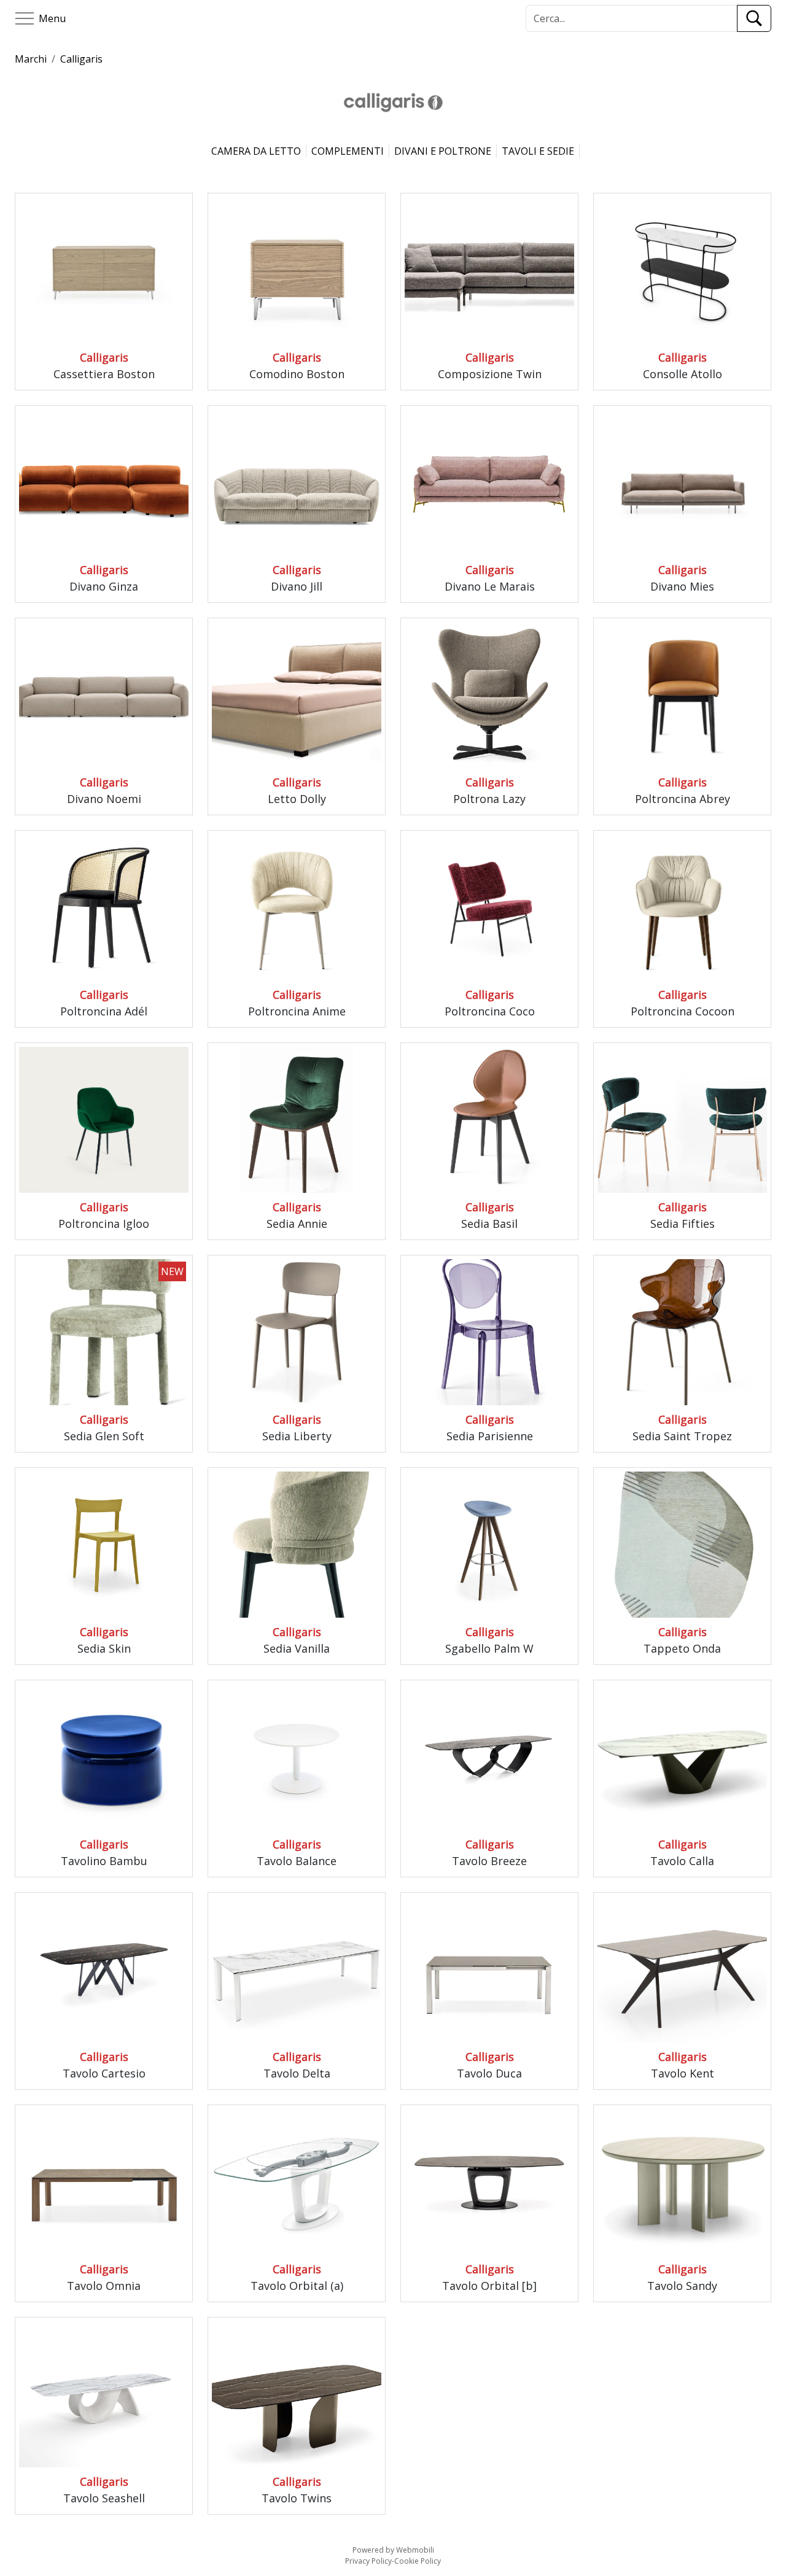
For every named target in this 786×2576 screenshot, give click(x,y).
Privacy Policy (368, 2561)
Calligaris (81, 59)
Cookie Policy (418, 2561)
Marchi (31, 59)
